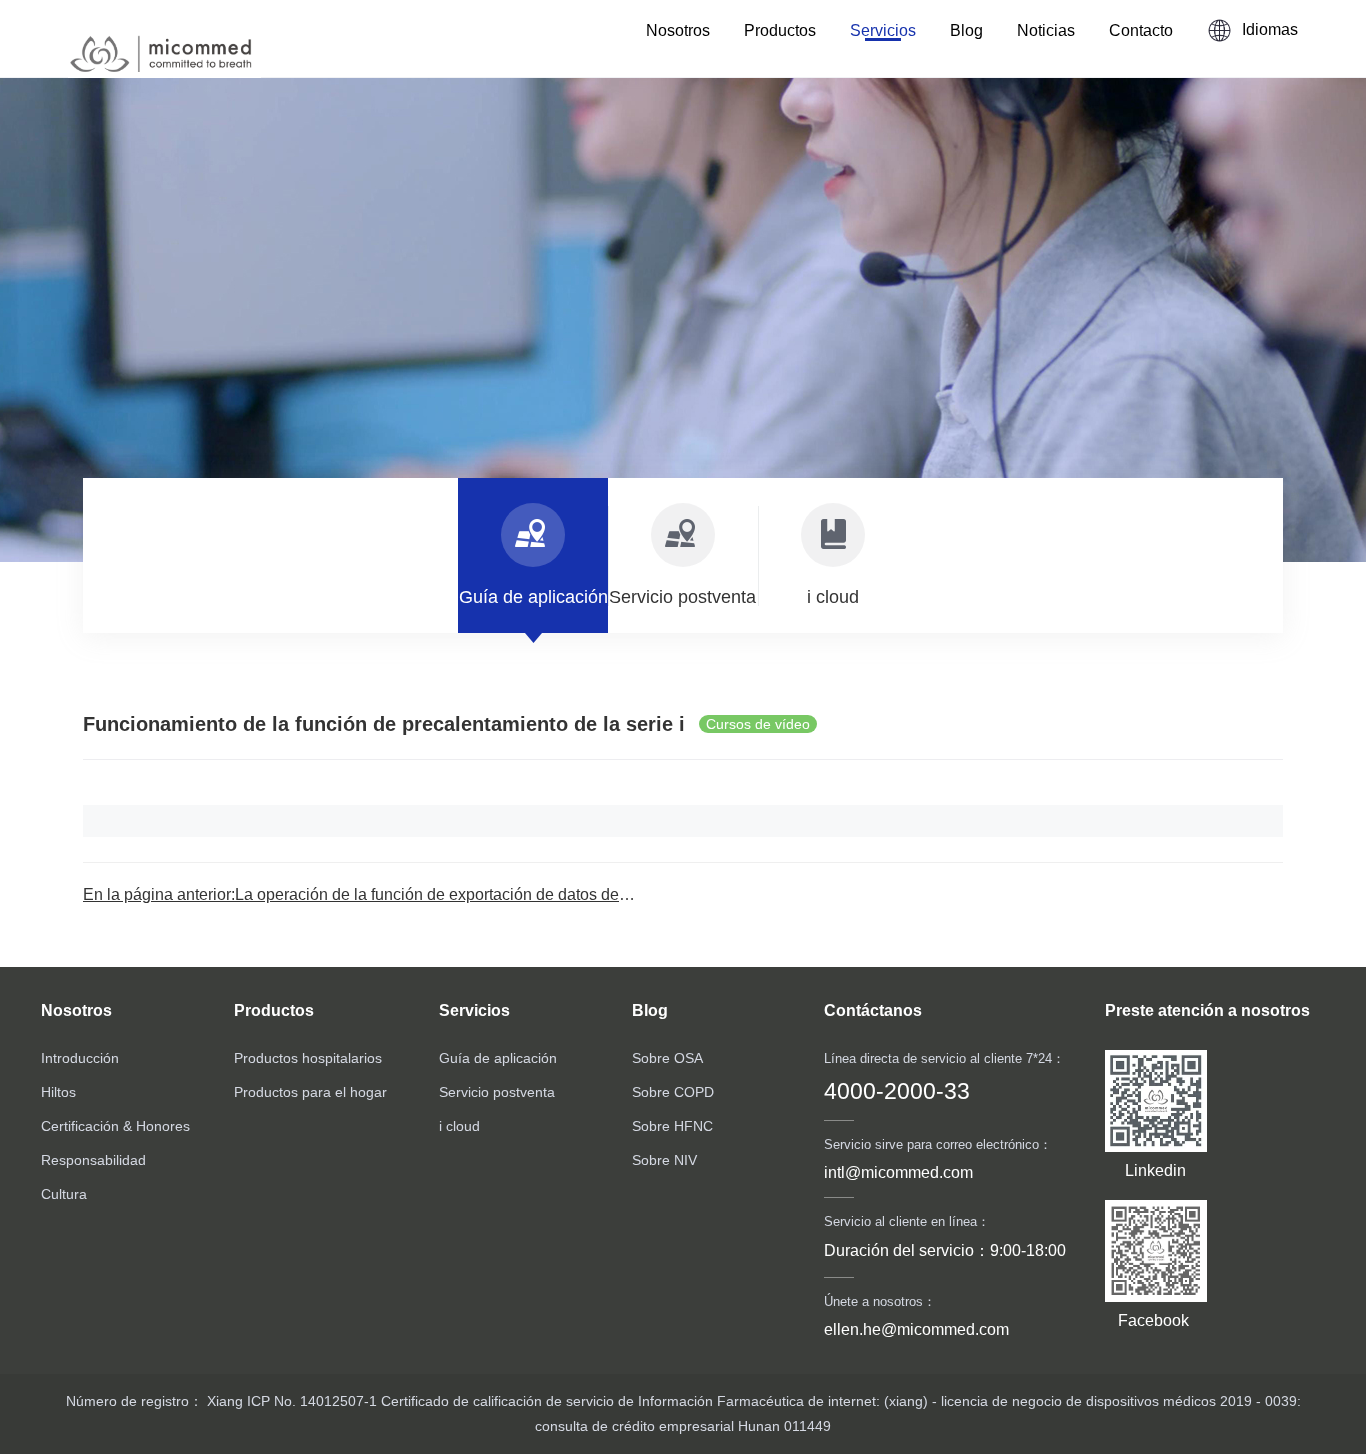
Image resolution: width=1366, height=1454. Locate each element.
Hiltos (58, 1092)
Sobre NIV (664, 1160)
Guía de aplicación (498, 1058)
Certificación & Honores (115, 1126)
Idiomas (1270, 29)
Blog (966, 30)
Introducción (80, 1058)
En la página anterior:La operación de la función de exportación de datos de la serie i (383, 894)
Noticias (1046, 30)
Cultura (64, 1194)
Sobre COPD (673, 1092)
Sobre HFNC (672, 1126)
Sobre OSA (667, 1058)
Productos (780, 30)
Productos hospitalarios (308, 1058)
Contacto (1141, 30)
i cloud (459, 1126)
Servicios (883, 30)
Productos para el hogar (310, 1092)
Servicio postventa (497, 1092)
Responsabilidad (93, 1160)
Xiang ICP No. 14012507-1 (290, 1401)
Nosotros (678, 30)
